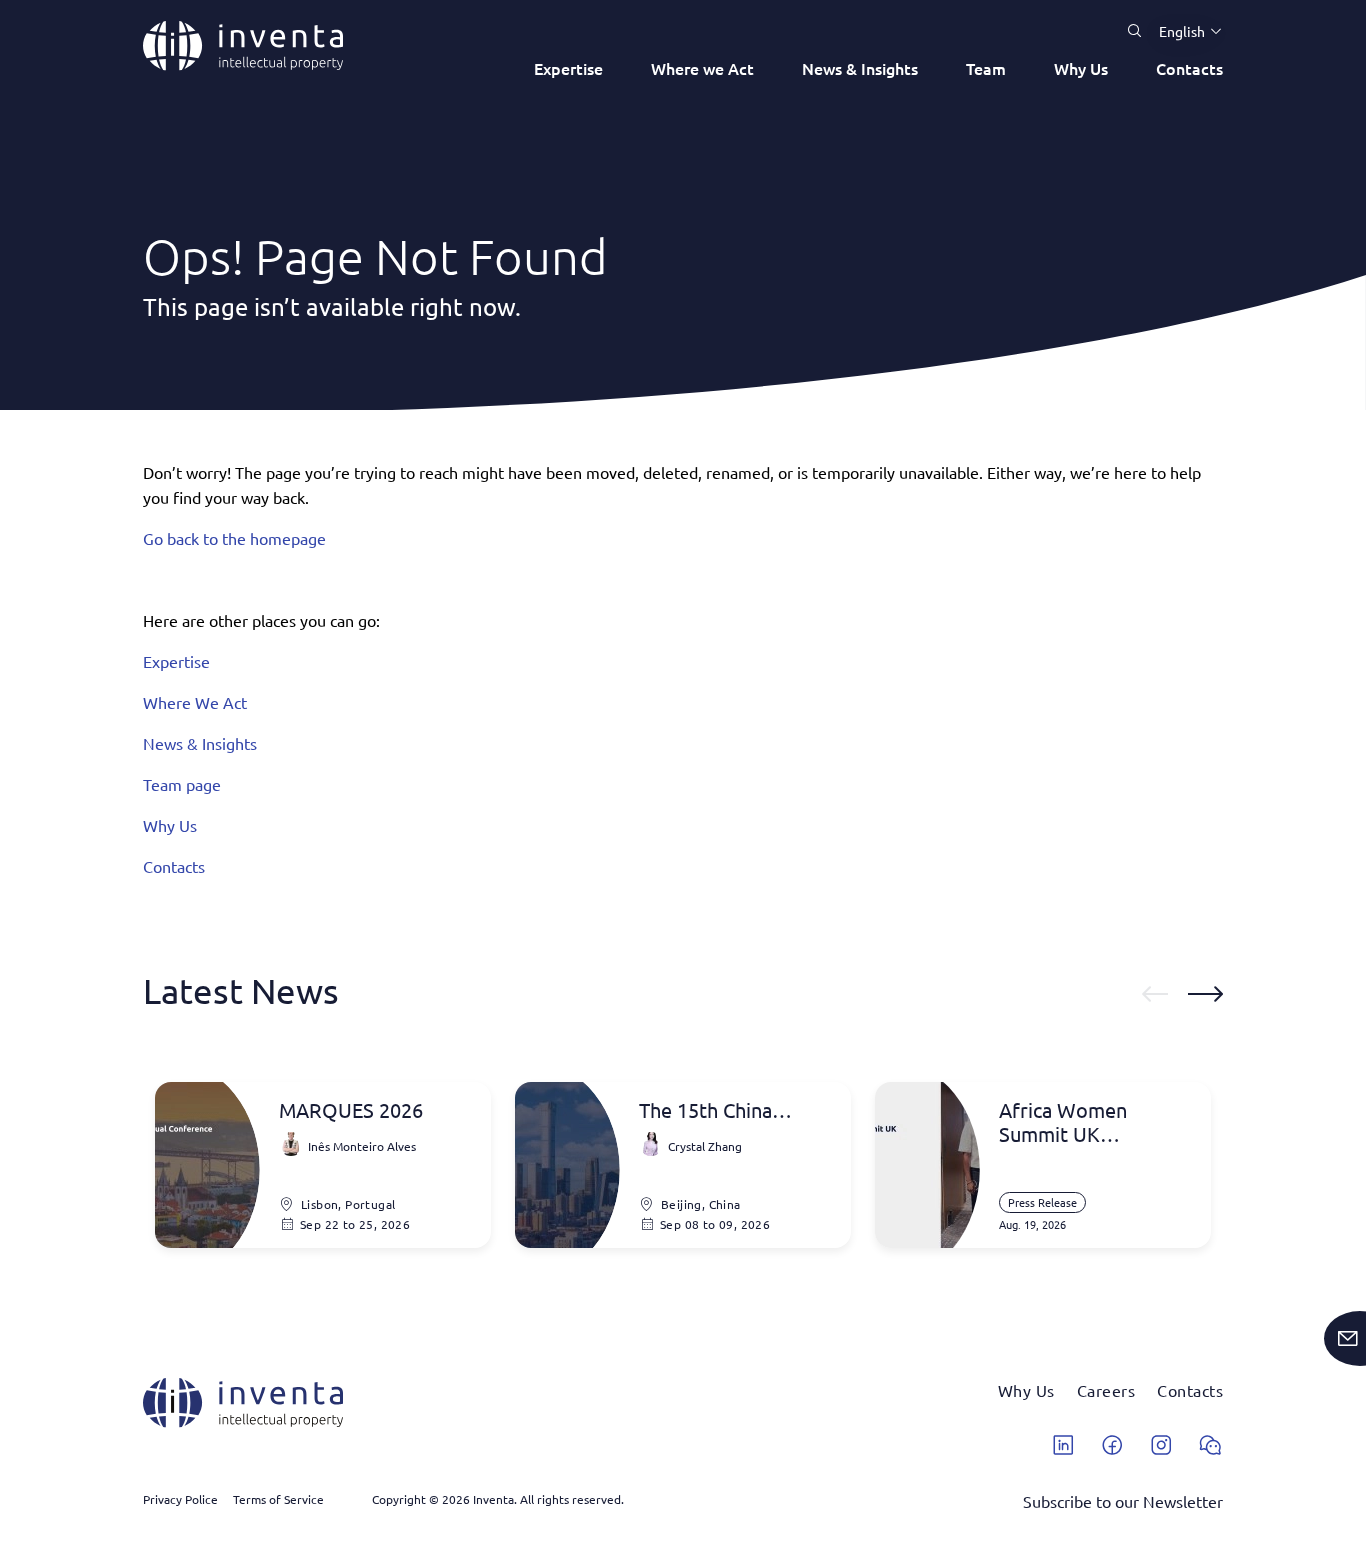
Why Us (1081, 68)
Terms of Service (278, 1499)
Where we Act (702, 68)
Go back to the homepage (234, 538)
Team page (182, 784)
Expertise (568, 68)
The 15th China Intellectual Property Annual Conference (731, 1110)
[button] (1183, 31)
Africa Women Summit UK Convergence (1063, 1122)
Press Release (1042, 1202)
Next (1205, 994)
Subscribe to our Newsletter (1123, 1501)
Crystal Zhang (705, 1146)
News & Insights (860, 68)
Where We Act (195, 702)
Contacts (1189, 68)
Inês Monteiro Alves (362, 1146)
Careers (1106, 1390)
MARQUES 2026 (351, 1110)
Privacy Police (180, 1499)
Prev (1155, 994)
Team (986, 68)
